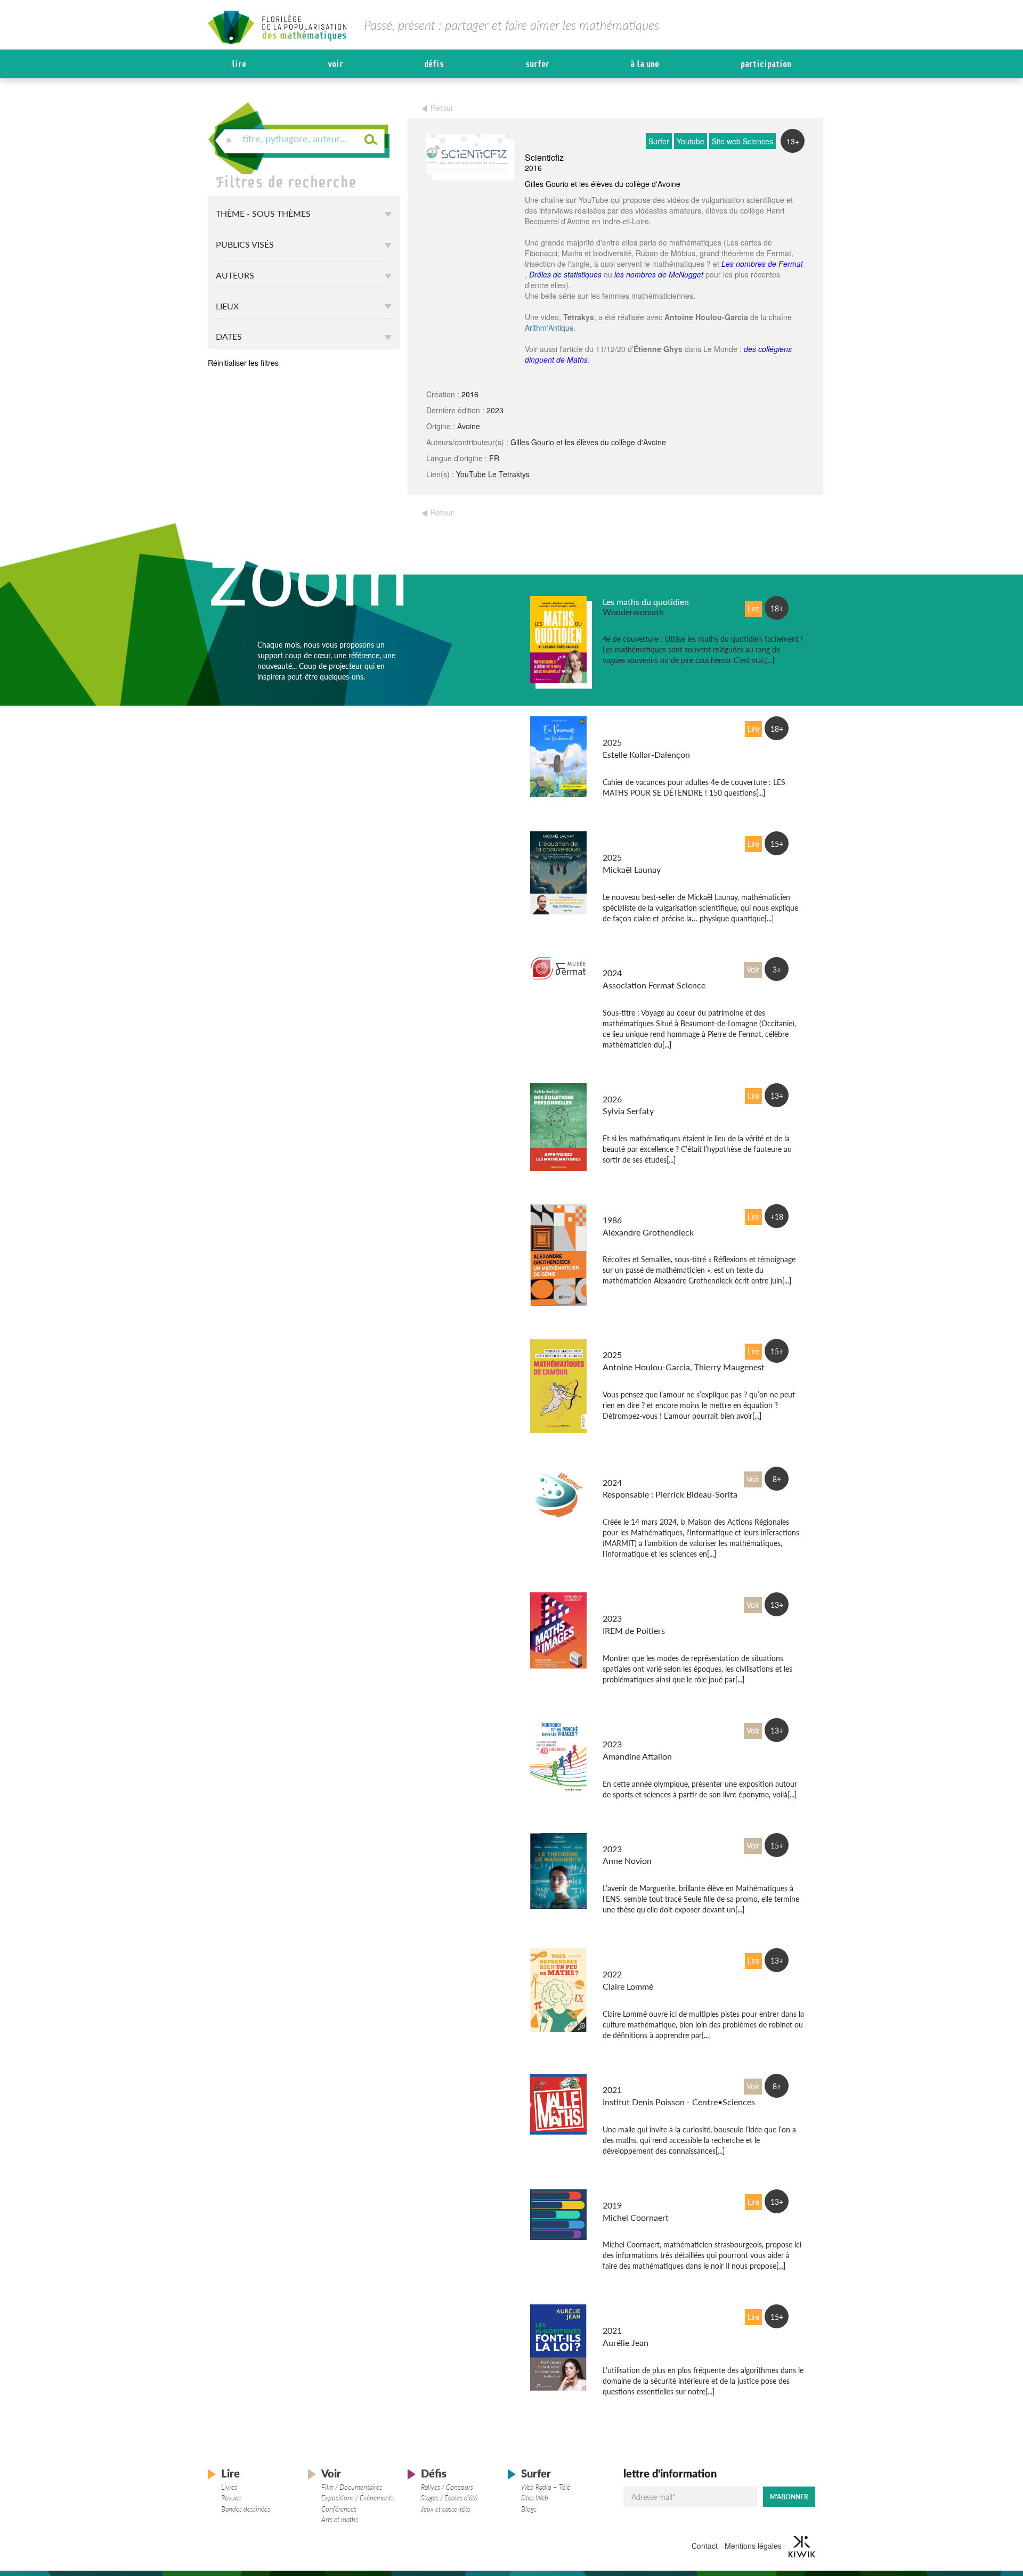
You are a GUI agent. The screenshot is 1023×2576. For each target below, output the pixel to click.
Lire (239, 64)
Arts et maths (340, 2520)
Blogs (529, 2509)
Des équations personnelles (654, 1089)
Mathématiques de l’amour (652, 1344)
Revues (231, 2498)
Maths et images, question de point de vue (652, 1603)
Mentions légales (753, 2545)
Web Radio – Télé (546, 2487)
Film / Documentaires (352, 2487)
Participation (766, 64)
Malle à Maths (629, 2079)
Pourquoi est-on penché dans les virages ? (648, 1729)
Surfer (537, 64)
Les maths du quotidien (646, 602)
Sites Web (535, 2498)
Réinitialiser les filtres (243, 363)
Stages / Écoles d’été (449, 2498)
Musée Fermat (629, 963)
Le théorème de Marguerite (653, 1839)
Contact (705, 2545)
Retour (442, 108)
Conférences (339, 2509)
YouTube (471, 474)
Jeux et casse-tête (446, 2509)
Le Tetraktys (509, 474)
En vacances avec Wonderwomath (635, 727)
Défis (434, 64)
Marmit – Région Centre (647, 1472)
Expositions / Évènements (358, 2498)
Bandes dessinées (246, 2509)
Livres (229, 2487)
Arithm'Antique (549, 328)
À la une (645, 64)
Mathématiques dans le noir (655, 2195)
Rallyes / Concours (447, 2487)
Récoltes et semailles (641, 1210)
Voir (335, 64)
